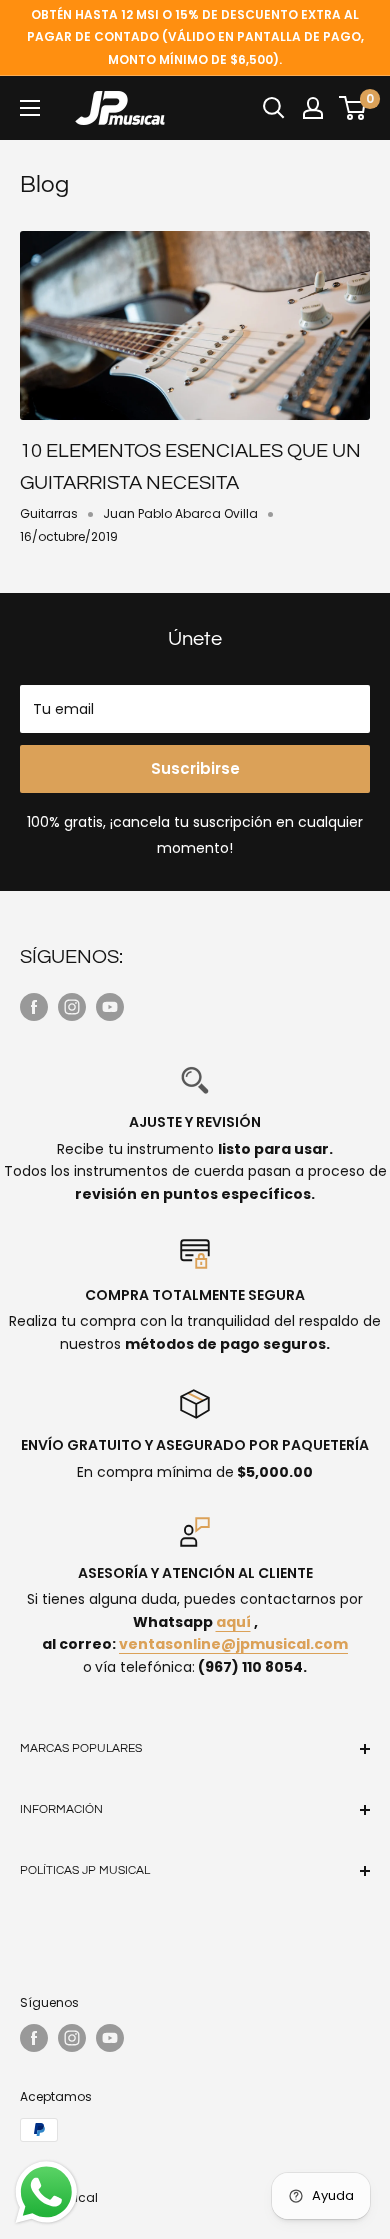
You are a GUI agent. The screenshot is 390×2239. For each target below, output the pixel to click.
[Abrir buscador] (274, 108)
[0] (353, 108)
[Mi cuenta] (313, 108)
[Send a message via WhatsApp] (46, 2192)
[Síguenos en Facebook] (34, 1007)
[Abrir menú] (30, 108)
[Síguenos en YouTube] (110, 1007)
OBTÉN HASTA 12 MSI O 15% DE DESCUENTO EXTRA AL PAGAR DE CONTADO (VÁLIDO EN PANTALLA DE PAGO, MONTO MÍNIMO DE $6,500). (195, 37)
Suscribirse (195, 768)
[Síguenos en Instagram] (72, 1007)
